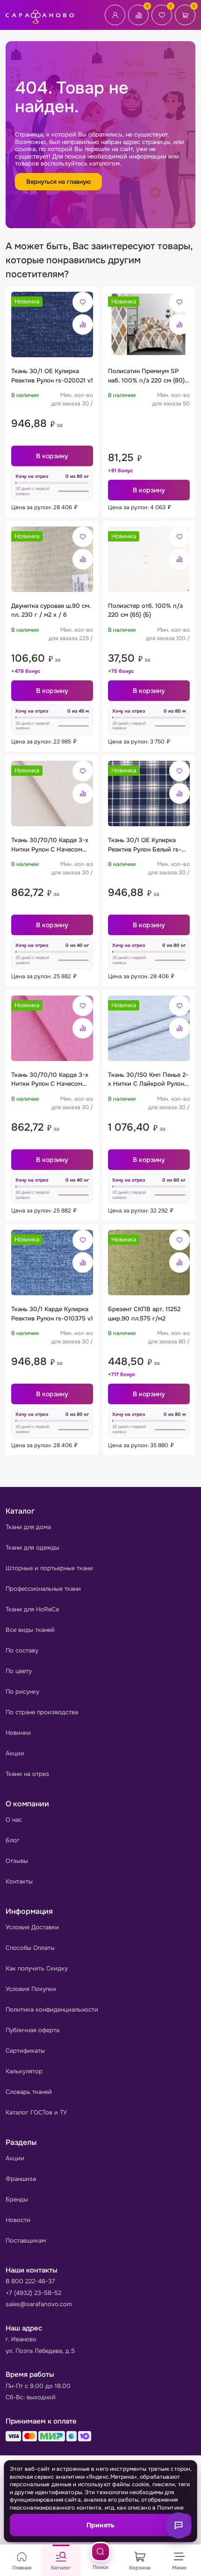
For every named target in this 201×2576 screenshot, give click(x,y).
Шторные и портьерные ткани (49, 1568)
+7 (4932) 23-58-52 (33, 2293)
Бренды (17, 2199)
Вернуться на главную (58, 182)
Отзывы (17, 1861)
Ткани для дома (28, 1527)
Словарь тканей (29, 2092)
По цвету (19, 1671)
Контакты (19, 1881)
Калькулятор (24, 2071)
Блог (13, 1840)
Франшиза (21, 2179)
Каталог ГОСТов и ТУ (36, 2112)
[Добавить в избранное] (83, 302)
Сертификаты (25, 2051)
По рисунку (22, 1692)
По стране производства (42, 1712)
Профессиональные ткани (43, 1589)
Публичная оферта (32, 2030)
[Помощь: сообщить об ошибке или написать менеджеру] (179, 2525)
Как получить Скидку (37, 1968)
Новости (18, 2220)
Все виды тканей (30, 1630)
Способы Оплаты (30, 1948)
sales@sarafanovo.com (39, 2304)
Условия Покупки (31, 1989)
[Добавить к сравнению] (83, 325)
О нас (14, 1820)
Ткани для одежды (32, 1548)
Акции (15, 1753)
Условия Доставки (32, 1927)
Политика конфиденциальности (52, 2010)
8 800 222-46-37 (30, 2281)
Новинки (18, 1733)
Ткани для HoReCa (32, 1609)
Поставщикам (26, 2240)
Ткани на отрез (27, 1774)
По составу (22, 1650)
